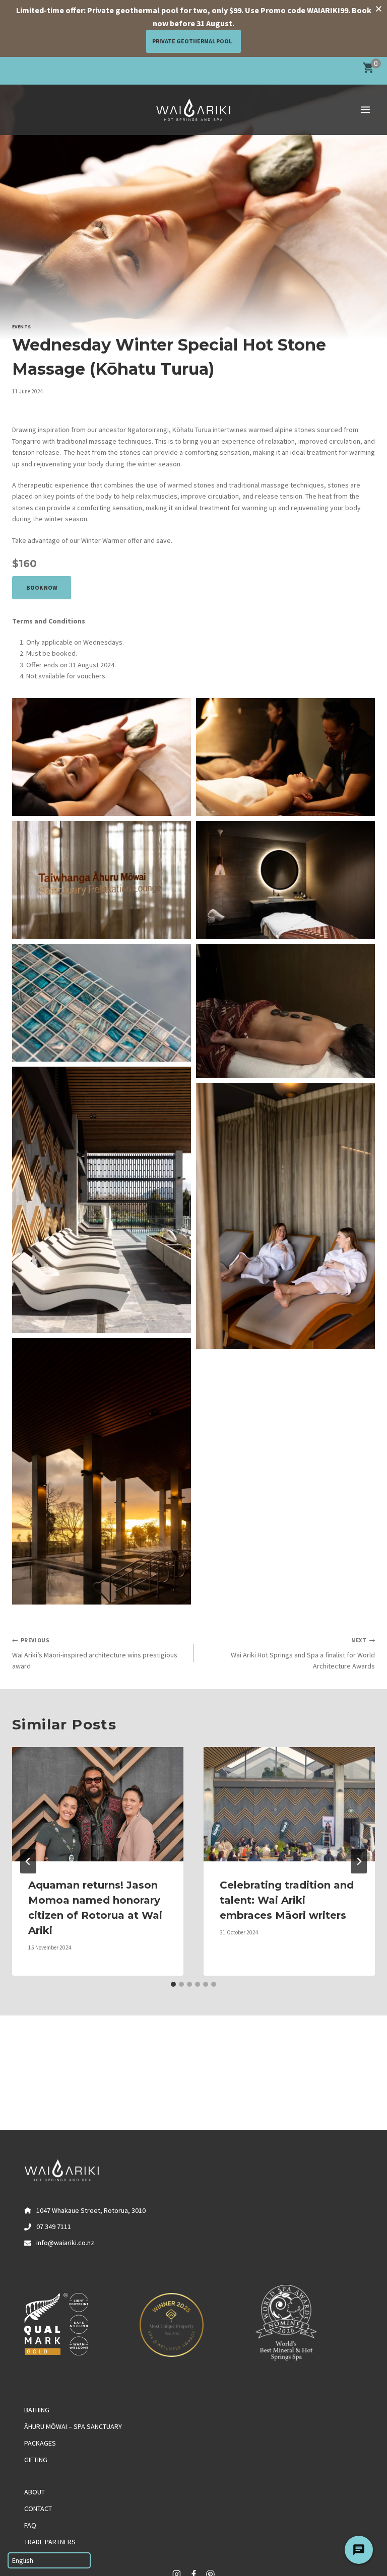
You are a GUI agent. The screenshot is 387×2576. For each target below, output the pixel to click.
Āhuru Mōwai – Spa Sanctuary (73, 2426)
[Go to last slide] (28, 1861)
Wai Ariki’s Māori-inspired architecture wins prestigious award (95, 1654)
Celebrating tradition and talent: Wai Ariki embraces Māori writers (287, 1900)
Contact (38, 2509)
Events (22, 327)
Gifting (36, 2460)
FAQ (30, 2525)
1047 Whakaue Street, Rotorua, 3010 (91, 2210)
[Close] (378, 9)
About (35, 2492)
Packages (40, 2443)
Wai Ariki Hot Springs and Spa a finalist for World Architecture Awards (303, 1654)
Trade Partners (50, 2542)
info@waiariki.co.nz (65, 2243)
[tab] (173, 1984)
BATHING (37, 2410)
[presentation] (98, 1804)
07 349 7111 (54, 2226)
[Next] (359, 1861)
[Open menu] (365, 110)
